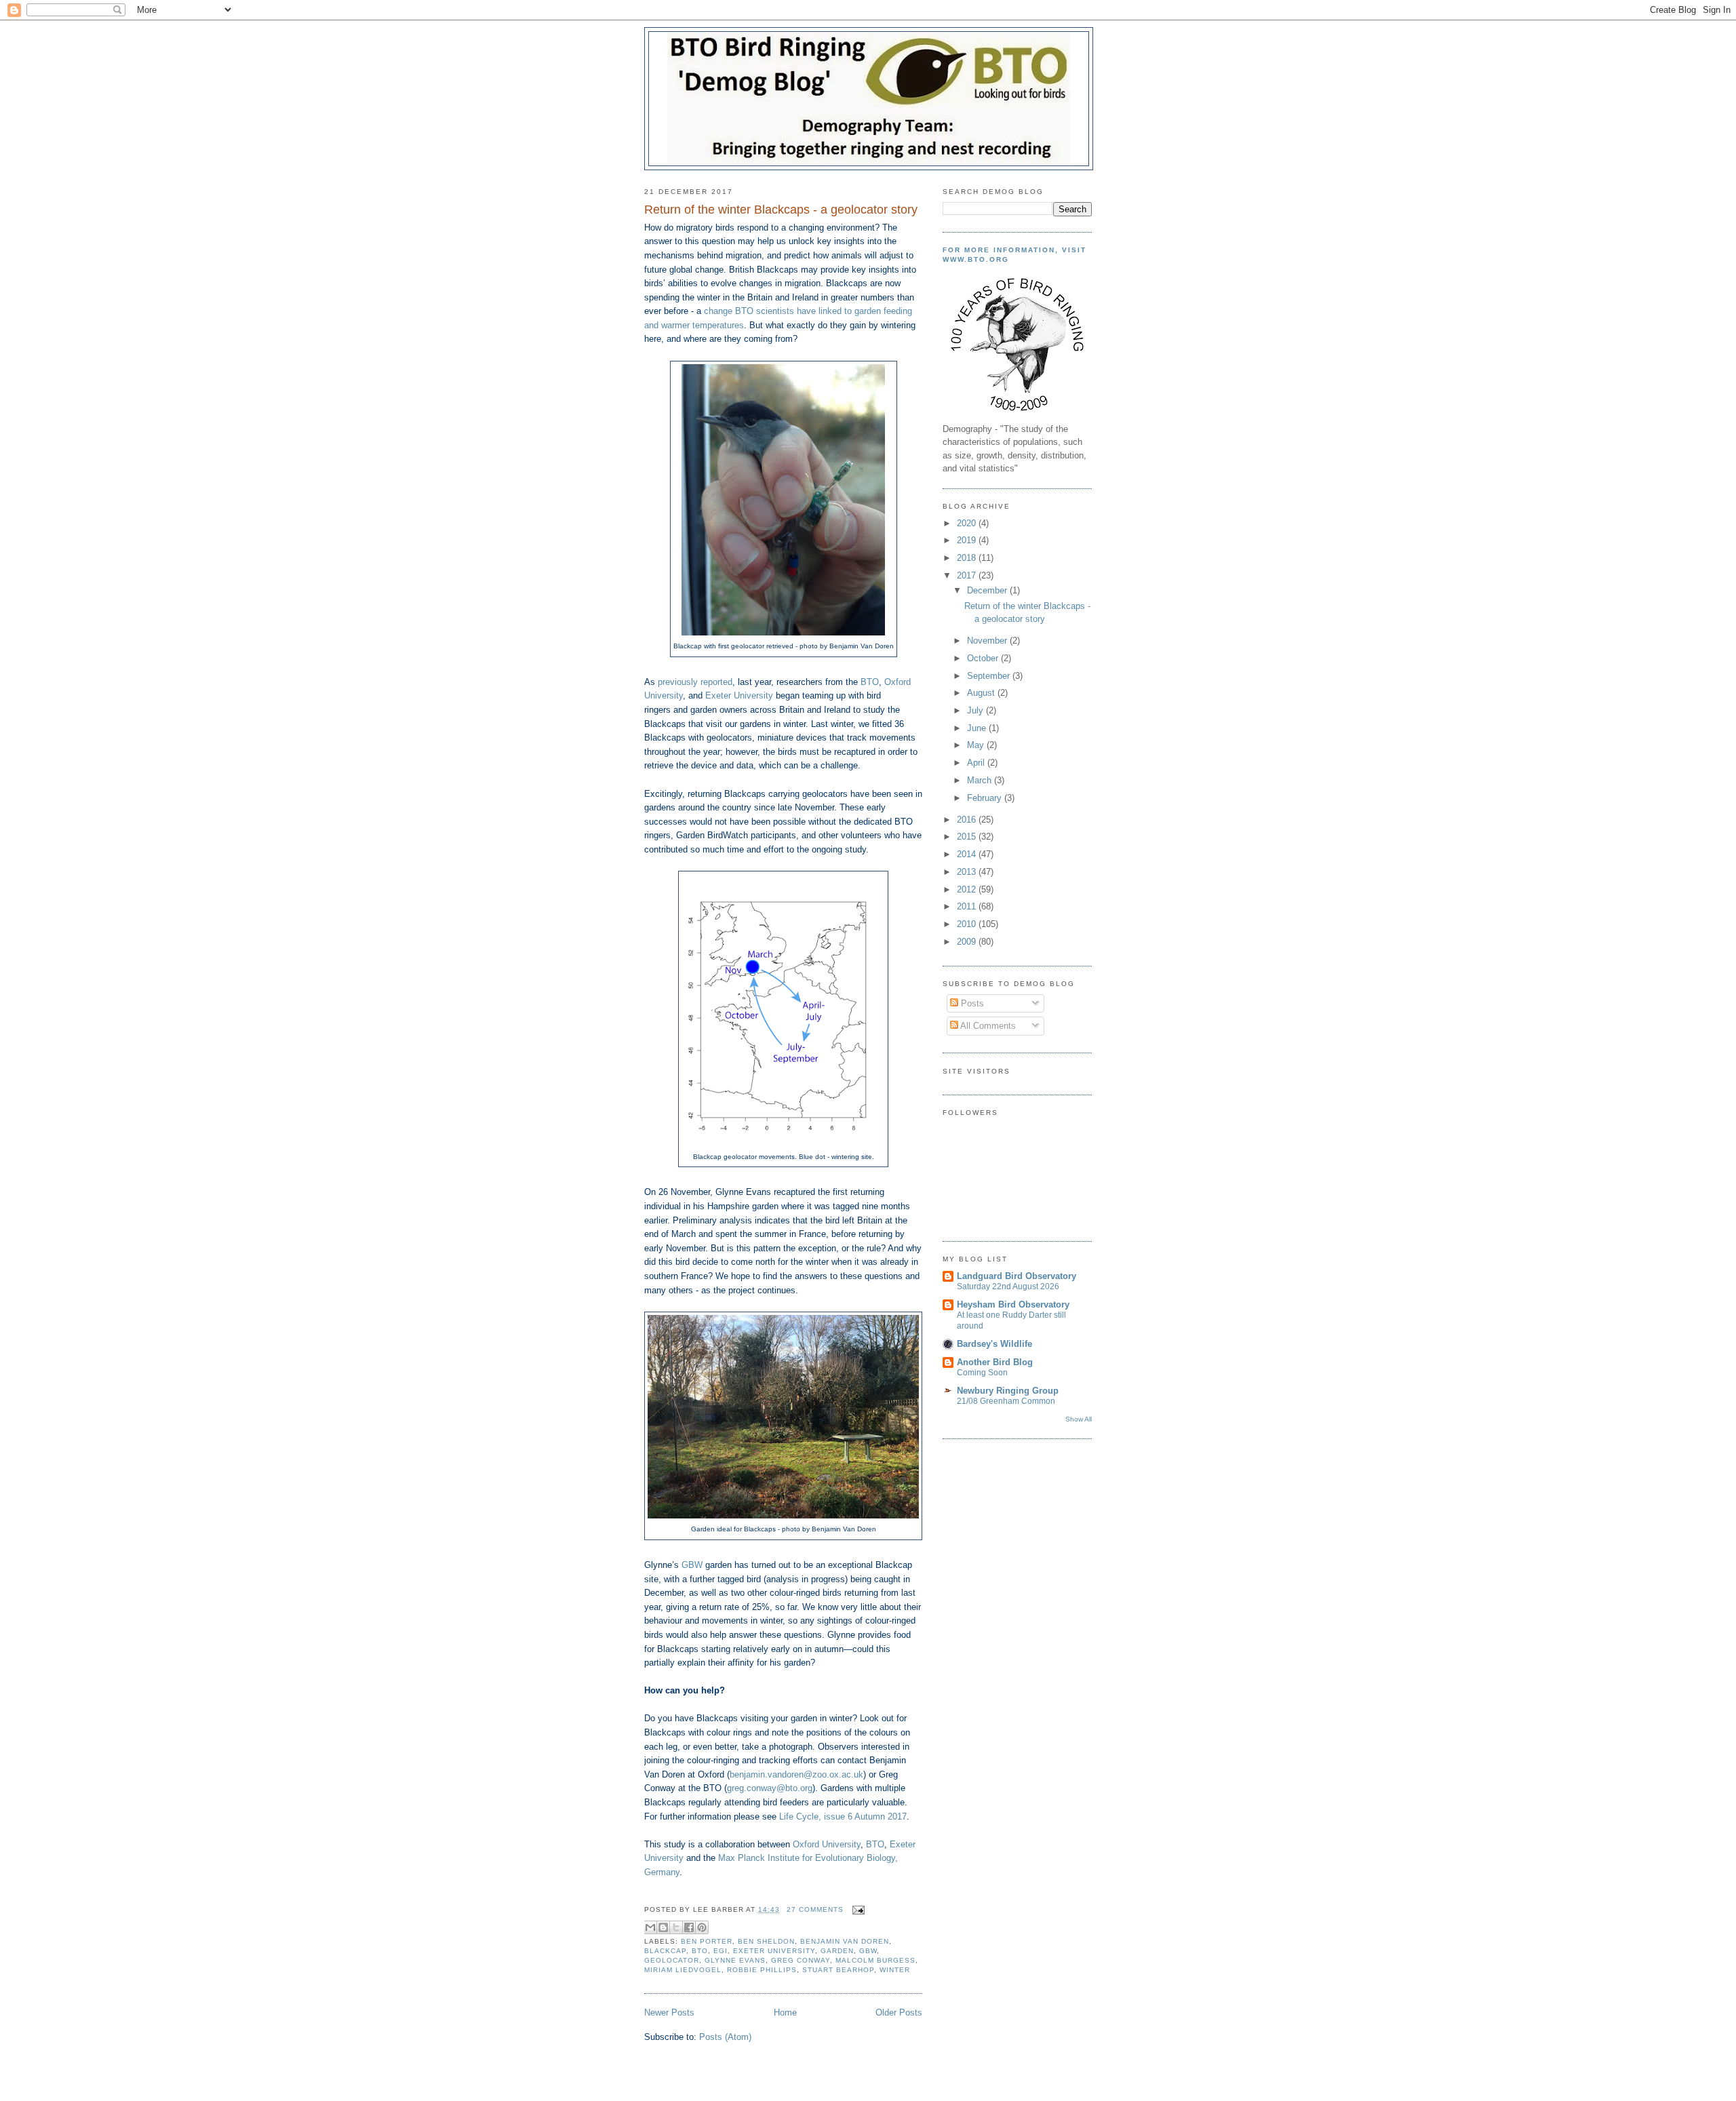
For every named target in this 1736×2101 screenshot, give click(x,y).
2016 (968, 820)
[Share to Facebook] (689, 1927)
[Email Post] (857, 1909)
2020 (968, 523)
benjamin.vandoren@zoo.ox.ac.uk (796, 1774)
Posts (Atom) (725, 2037)
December (988, 590)
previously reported (695, 682)
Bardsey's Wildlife (994, 1344)
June (978, 728)
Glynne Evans (735, 1960)
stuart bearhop (838, 1970)
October (984, 658)
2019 (968, 540)
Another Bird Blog (995, 1362)
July (976, 710)
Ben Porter (707, 1941)
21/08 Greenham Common (1006, 1401)
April (977, 763)
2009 (968, 942)
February (986, 798)
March (981, 780)
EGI (721, 1951)
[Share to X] (676, 1927)
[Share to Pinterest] (702, 1927)
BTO (870, 682)
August (982, 693)
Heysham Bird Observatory (1013, 1304)
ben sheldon (766, 1941)
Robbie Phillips (762, 1970)
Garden (837, 1951)
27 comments (815, 1909)
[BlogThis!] (663, 1927)
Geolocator (672, 1960)
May (977, 745)
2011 (968, 906)
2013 (968, 872)
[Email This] (650, 1927)
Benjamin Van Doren (845, 1941)
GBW (692, 1565)
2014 (968, 854)
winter (895, 1970)
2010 (968, 924)
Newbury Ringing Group (1008, 1391)
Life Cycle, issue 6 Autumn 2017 (843, 1817)
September (990, 676)
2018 (968, 558)
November (988, 641)
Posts (971, 1003)
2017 (968, 575)
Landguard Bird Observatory (1017, 1276)
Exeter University (739, 695)
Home (785, 2012)
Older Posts (899, 2012)
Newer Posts (669, 2012)
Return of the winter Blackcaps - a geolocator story (781, 210)
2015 (968, 837)
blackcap (665, 1951)
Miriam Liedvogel (683, 1970)
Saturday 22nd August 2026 (1008, 1287)
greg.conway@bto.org (770, 1788)
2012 (968, 889)
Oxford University (827, 1844)
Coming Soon (982, 1373)
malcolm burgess (875, 1960)
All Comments (987, 1026)
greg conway (801, 1960)
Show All (1079, 1419)
